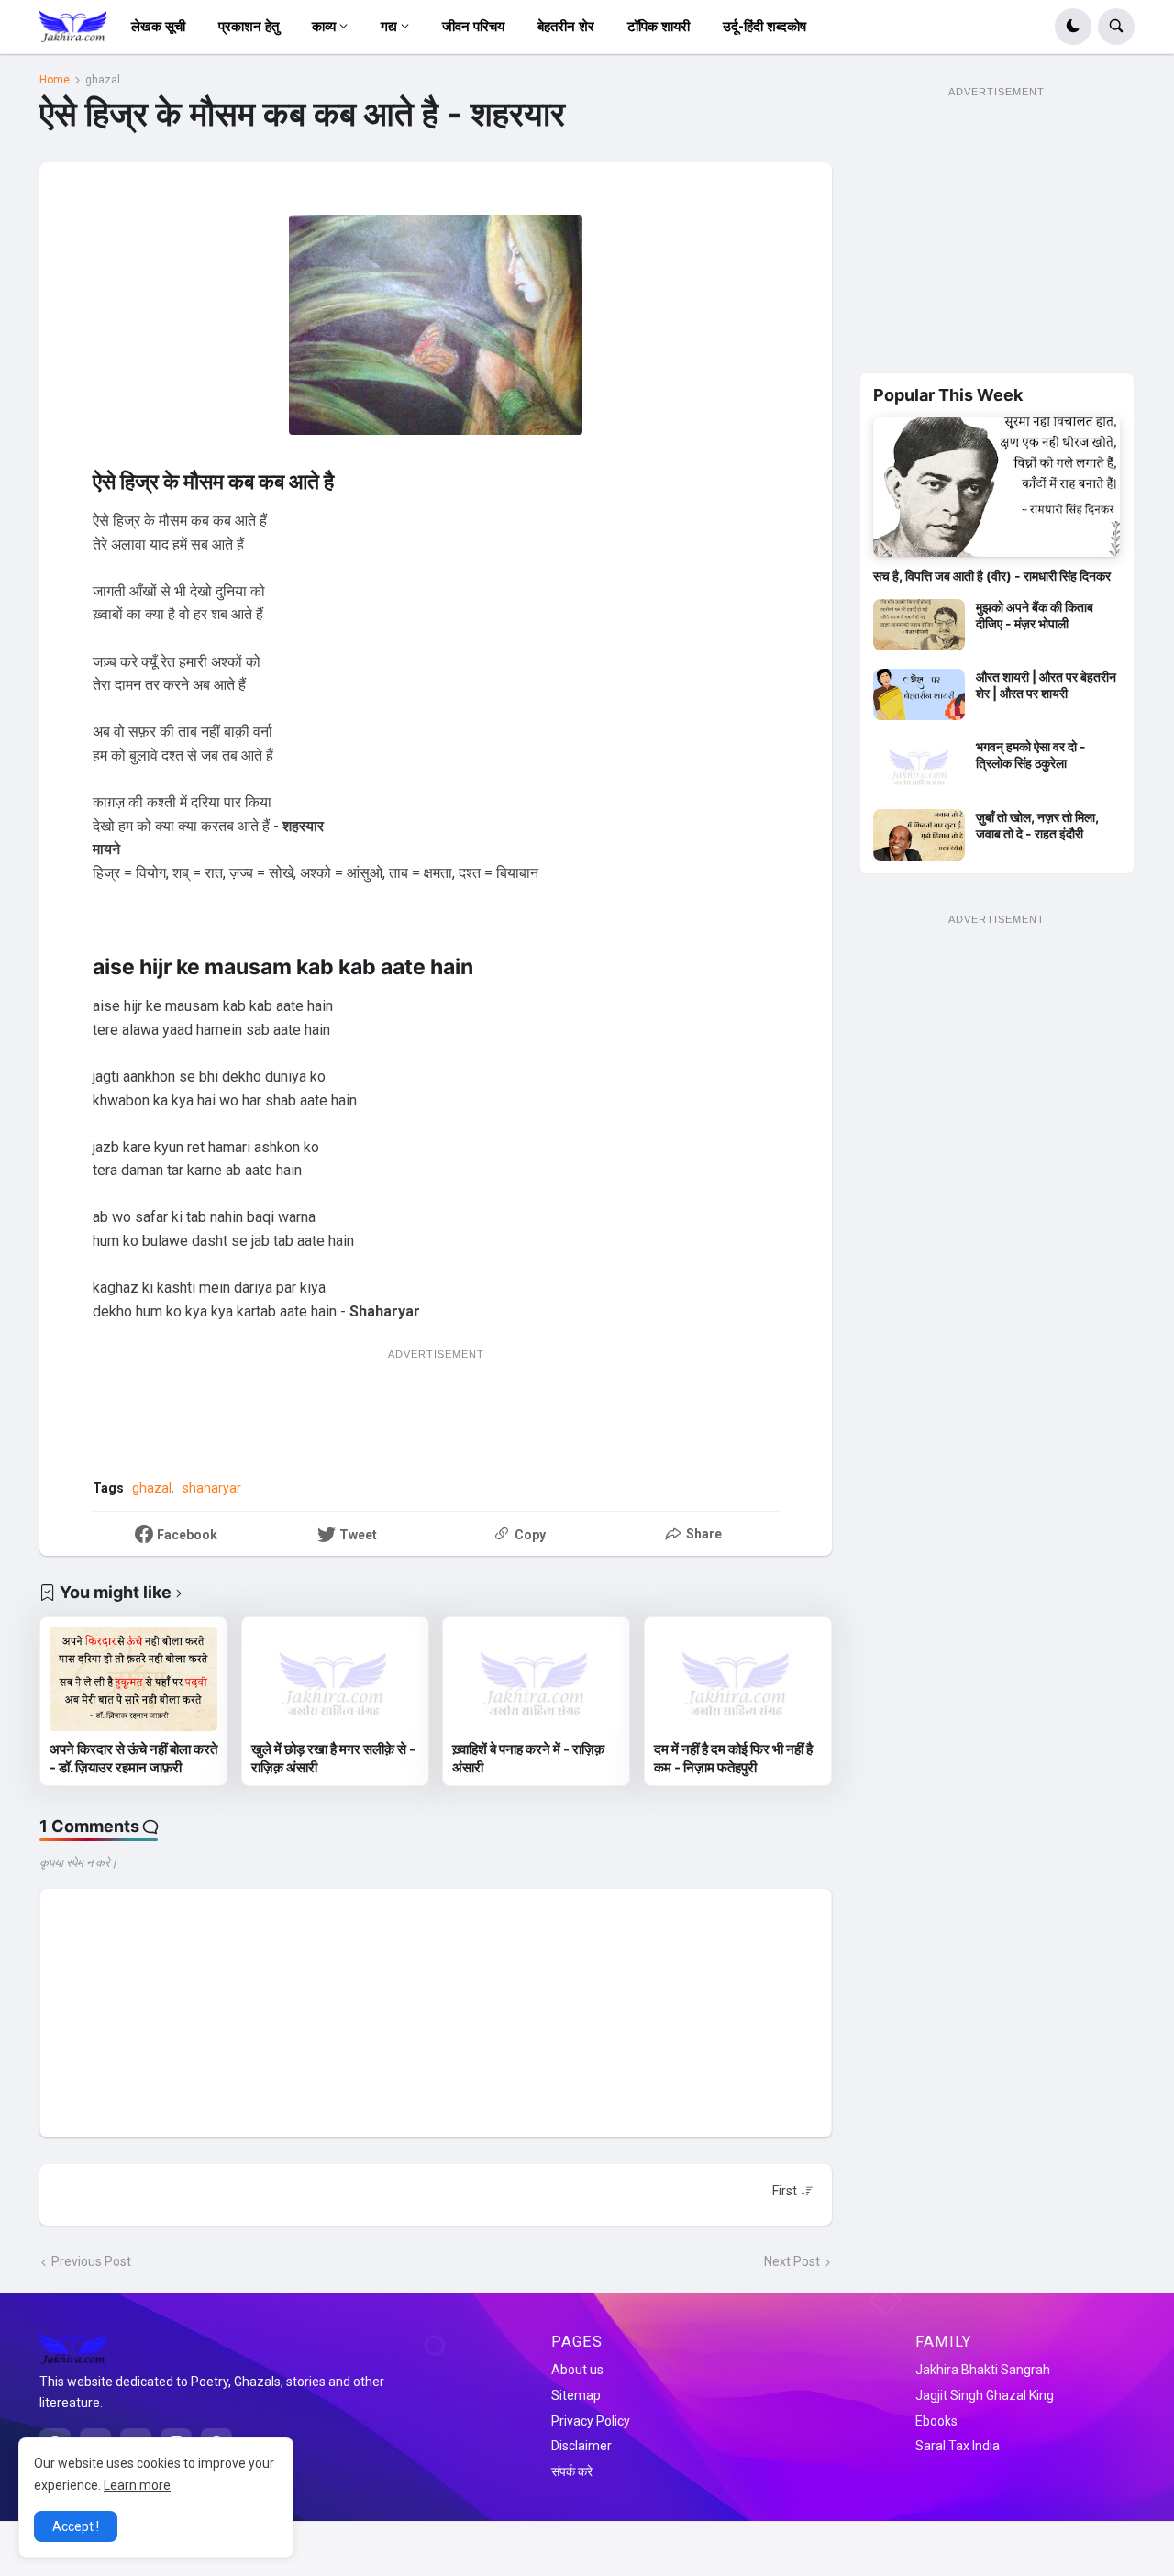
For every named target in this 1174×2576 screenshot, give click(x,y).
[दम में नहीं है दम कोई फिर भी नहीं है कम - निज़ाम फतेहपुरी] (738, 1679)
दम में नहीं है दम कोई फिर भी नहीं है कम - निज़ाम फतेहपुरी (733, 1758)
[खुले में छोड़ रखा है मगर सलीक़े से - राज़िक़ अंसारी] (335, 1679)
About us (577, 2370)
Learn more (137, 2485)
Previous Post (91, 2261)
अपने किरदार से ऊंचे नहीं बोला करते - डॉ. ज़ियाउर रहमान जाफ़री (133, 1758)
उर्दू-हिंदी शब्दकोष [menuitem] (764, 27)
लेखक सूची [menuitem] (158, 27)
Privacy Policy (591, 2421)
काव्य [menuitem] (324, 27)
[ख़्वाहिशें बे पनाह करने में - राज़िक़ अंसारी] (536, 1679)
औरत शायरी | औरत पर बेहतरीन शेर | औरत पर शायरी (1046, 685)
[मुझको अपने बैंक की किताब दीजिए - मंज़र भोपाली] (919, 625)
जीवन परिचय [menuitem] (473, 27)
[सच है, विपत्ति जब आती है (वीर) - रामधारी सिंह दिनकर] (997, 487)
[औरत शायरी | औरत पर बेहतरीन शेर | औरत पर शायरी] (919, 694)
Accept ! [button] (76, 2526)
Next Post (792, 2261)
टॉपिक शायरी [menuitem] (659, 27)
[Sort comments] (793, 2191)
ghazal (103, 80)
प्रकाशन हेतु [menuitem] (249, 27)
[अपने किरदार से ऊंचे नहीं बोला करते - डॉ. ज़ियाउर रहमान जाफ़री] (133, 1679)
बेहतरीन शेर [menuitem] (566, 27)
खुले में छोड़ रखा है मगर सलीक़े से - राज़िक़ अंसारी (333, 1758)
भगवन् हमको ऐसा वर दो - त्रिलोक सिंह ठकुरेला (1031, 755)
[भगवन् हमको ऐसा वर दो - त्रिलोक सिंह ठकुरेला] (919, 764)
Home (55, 80)
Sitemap (576, 2395)
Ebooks (936, 2421)
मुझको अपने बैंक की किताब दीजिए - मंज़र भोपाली (1035, 615)
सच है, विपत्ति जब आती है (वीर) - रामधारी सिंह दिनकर (992, 576)
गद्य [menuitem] (389, 27)
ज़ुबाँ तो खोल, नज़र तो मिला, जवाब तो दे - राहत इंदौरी (1037, 825)
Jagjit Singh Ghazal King (985, 2395)
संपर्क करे (572, 2471)
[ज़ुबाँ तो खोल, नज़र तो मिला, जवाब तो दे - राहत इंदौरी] (919, 835)
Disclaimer (581, 2446)
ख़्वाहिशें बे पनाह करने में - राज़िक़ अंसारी (528, 1758)
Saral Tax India (958, 2446)
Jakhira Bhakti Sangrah (983, 2370)
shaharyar (212, 1488)
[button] (1073, 27)
